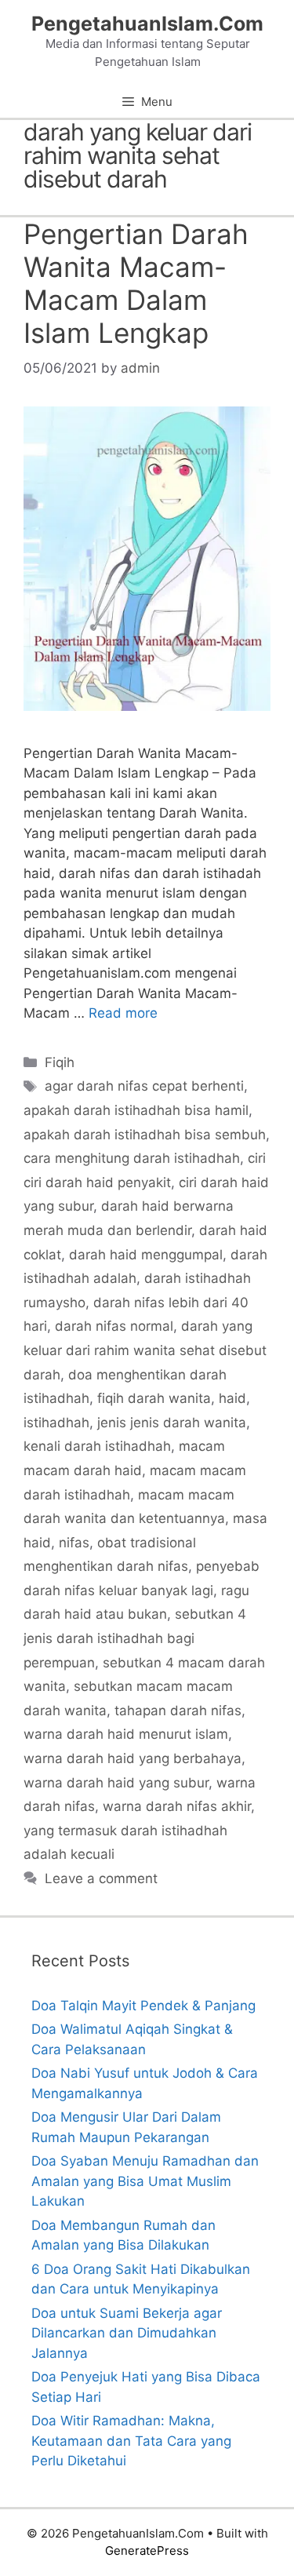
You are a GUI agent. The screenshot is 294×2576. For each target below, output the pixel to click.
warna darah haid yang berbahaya (132, 1758)
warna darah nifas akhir (177, 1806)
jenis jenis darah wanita (172, 1423)
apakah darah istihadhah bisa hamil (136, 1110)
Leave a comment (101, 1878)
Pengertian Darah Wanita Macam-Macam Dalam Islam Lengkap (136, 283)
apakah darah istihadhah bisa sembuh (145, 1135)
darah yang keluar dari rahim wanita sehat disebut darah (145, 1350)
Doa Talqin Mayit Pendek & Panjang (143, 2006)
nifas (74, 1543)
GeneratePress (147, 2550)
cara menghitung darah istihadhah (132, 1158)
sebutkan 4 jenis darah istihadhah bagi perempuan (135, 1638)
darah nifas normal (114, 1326)
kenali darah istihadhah (97, 1446)
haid (232, 1398)
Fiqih (60, 1062)
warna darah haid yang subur (116, 1783)
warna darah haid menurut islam (126, 1734)
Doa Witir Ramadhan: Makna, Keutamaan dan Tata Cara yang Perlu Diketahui (131, 2441)
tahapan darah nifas (178, 1711)
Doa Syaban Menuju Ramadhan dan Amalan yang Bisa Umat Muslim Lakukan (145, 2181)
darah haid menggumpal (146, 1255)
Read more (123, 1013)
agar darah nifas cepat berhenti (144, 1086)
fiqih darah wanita (154, 1398)
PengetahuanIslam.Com (147, 24)
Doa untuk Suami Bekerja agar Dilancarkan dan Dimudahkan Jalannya (127, 2333)
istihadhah (56, 1423)
